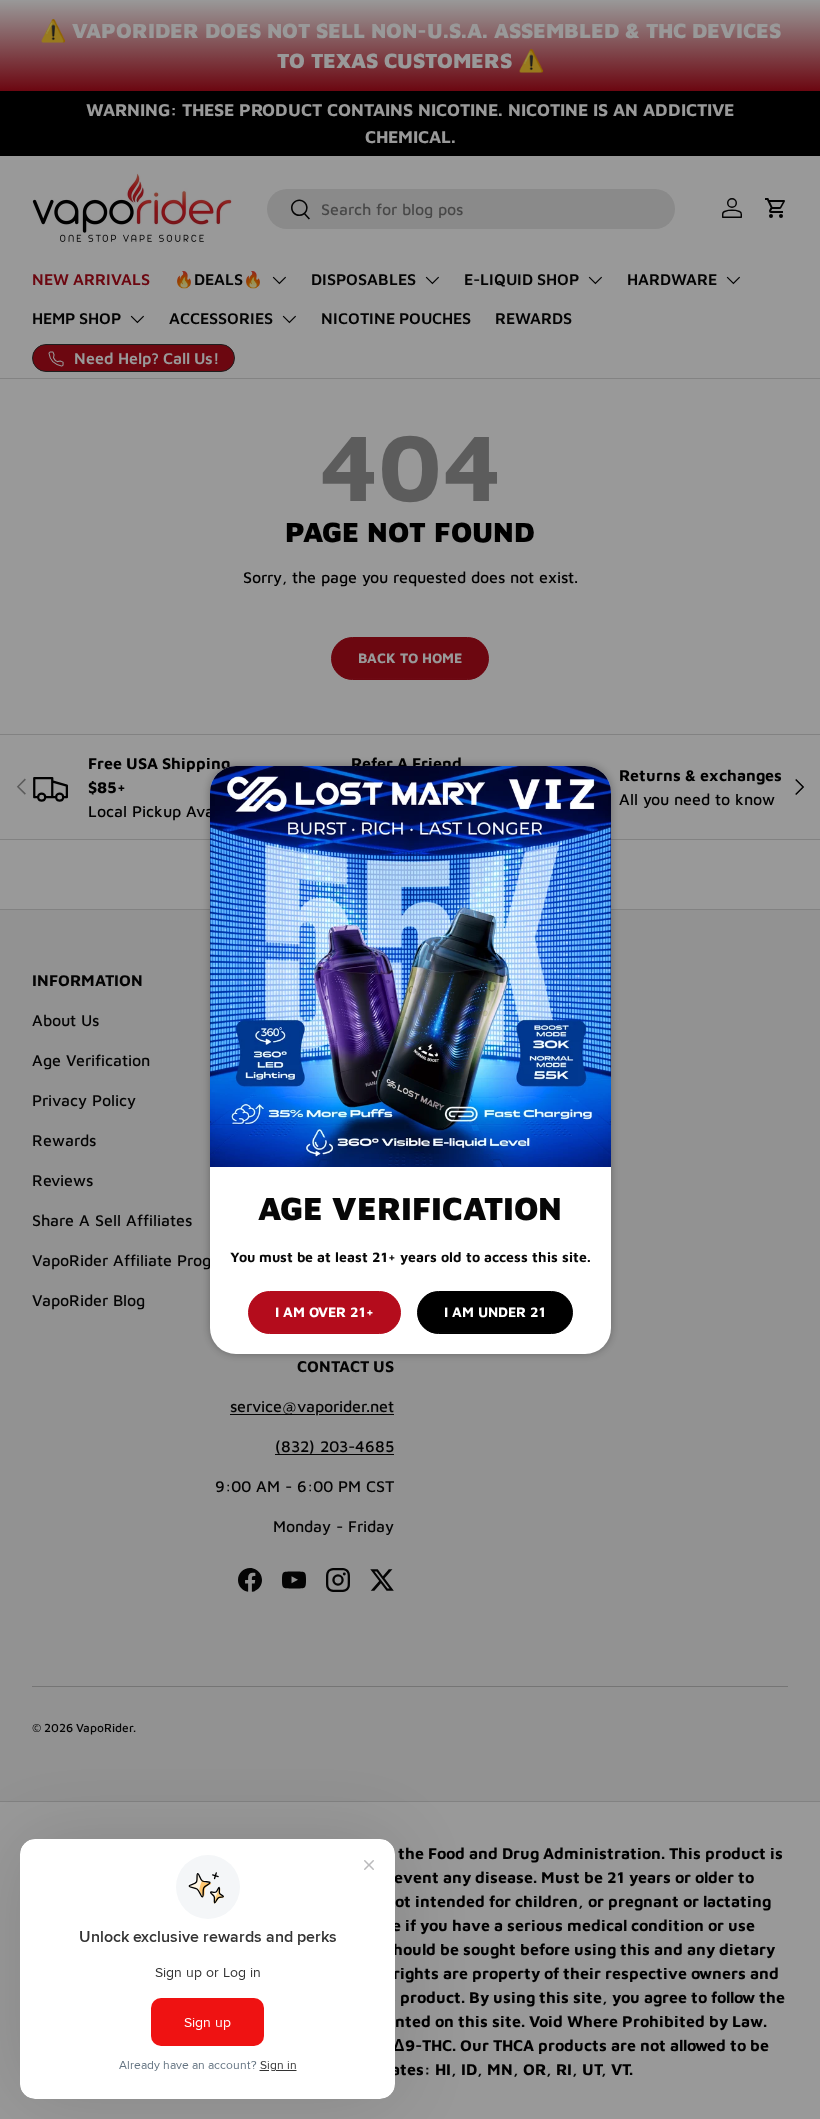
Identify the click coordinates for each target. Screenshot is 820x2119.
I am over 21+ (324, 1311)
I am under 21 (495, 1311)
